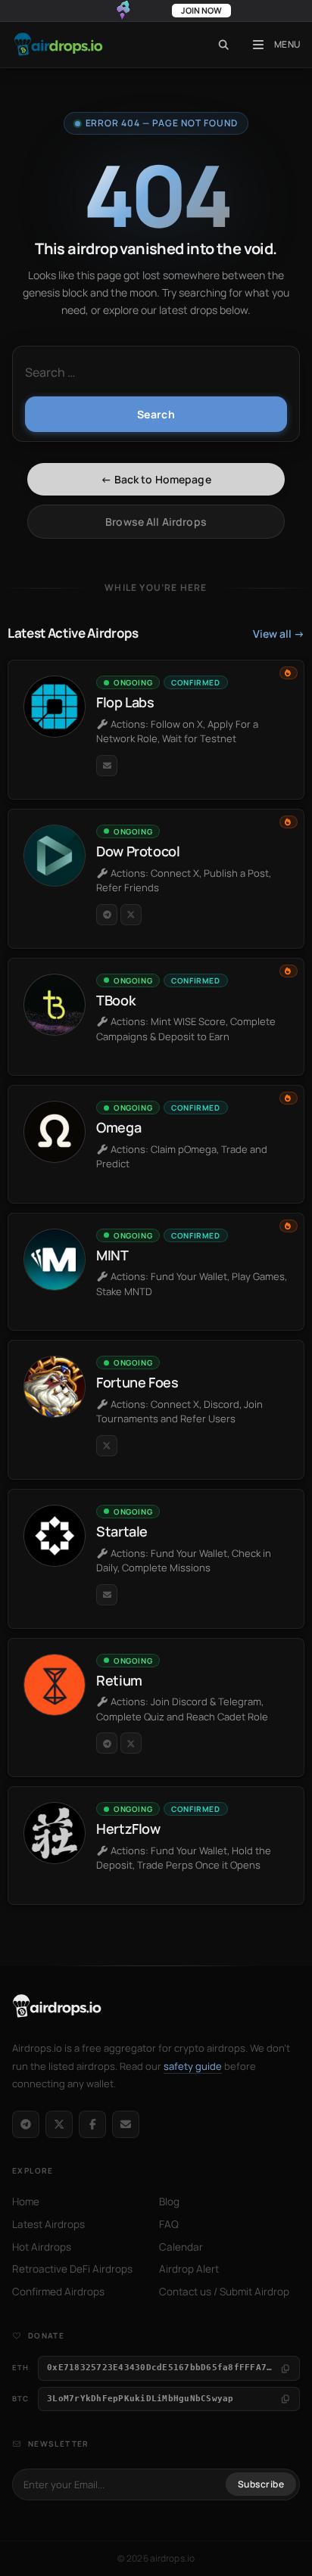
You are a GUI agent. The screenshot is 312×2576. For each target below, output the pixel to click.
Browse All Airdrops (156, 522)
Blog (169, 2202)
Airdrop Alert (189, 2269)
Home (26, 2202)
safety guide (193, 2066)
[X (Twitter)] (59, 2124)
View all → (279, 634)
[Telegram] (26, 2124)
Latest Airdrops (48, 2224)
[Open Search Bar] (224, 45)
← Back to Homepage (156, 479)
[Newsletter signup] (126, 2124)
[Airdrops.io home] (57, 2006)
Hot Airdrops (42, 2247)
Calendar (181, 2247)
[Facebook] (92, 2124)
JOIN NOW (201, 10)
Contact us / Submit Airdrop (224, 2292)
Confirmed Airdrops (58, 2292)
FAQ (169, 2224)
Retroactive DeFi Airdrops (72, 2269)
